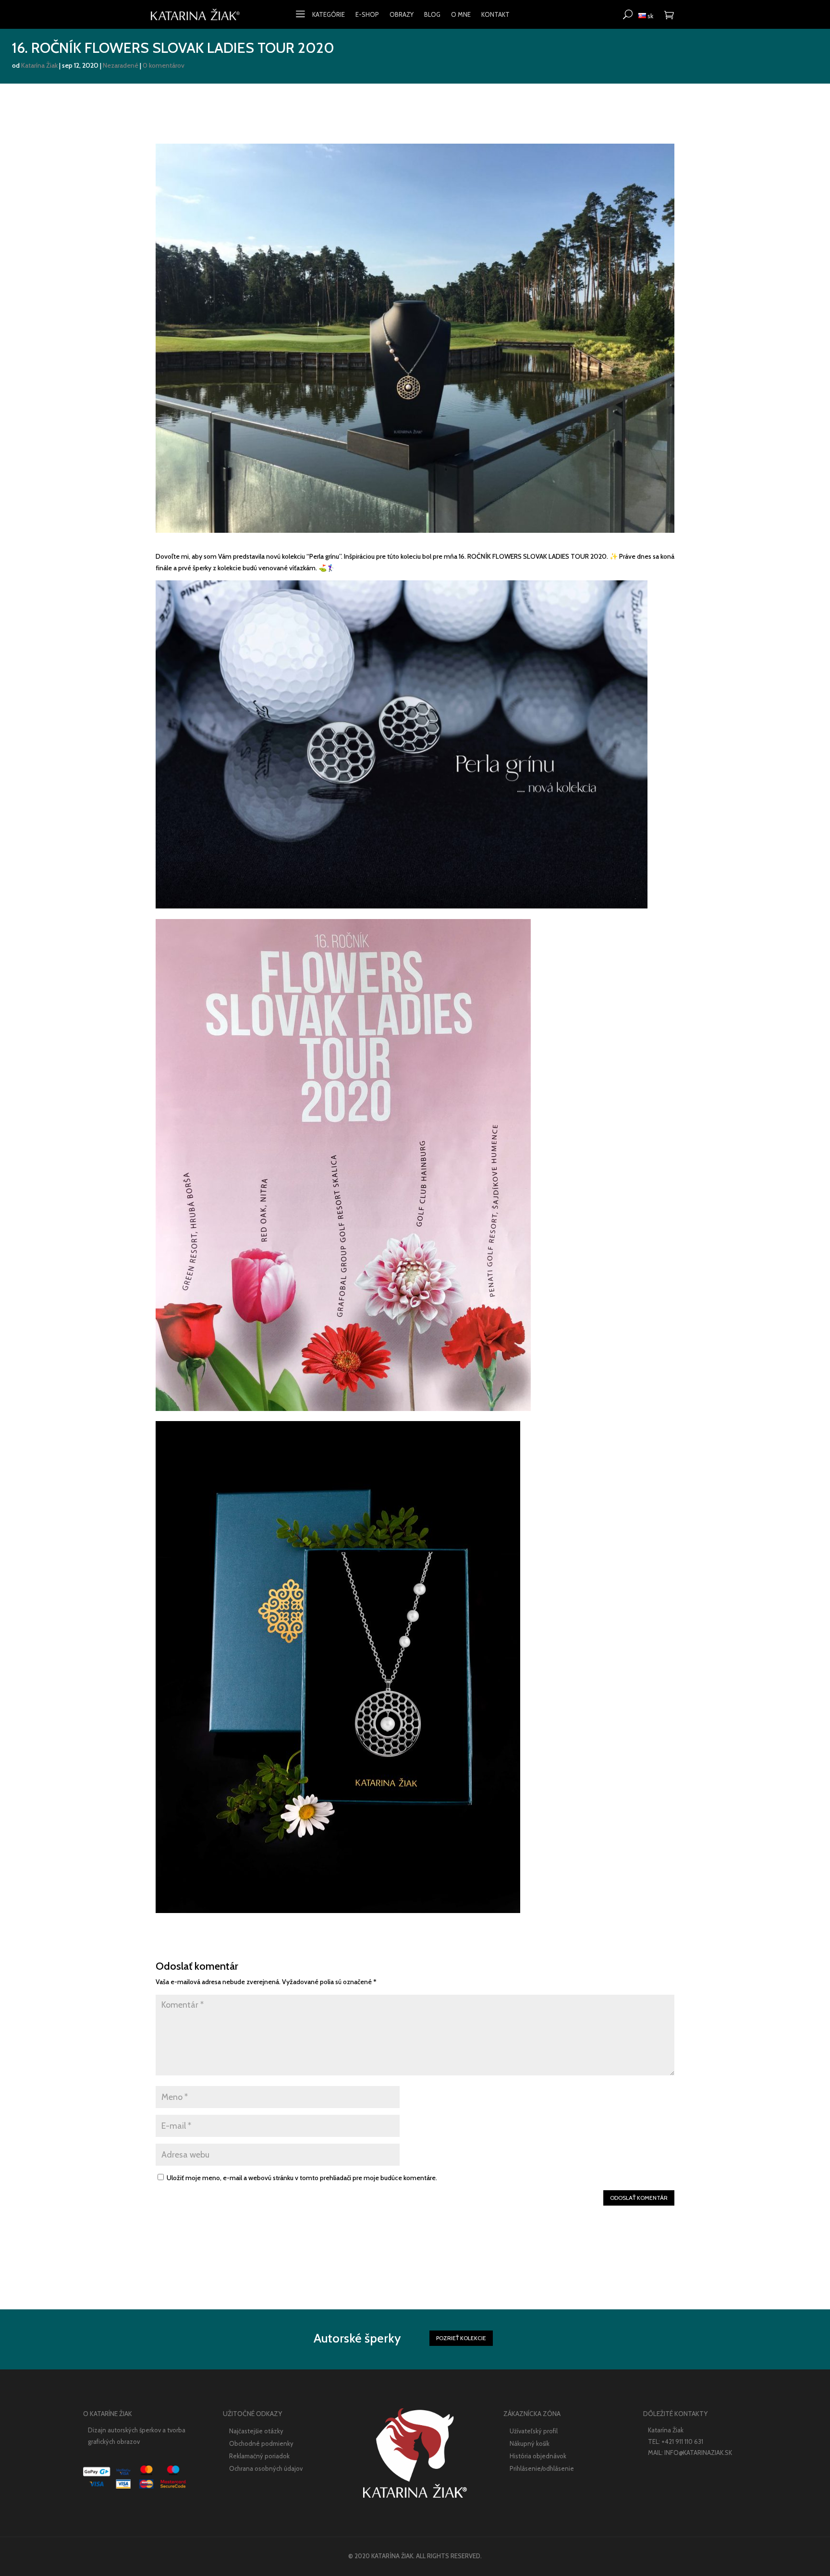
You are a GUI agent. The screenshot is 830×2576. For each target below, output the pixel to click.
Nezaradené (121, 65)
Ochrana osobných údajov (266, 2468)
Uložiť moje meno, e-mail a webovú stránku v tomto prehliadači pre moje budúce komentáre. (302, 2178)
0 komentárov (164, 65)
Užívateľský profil (534, 2431)
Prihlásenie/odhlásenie (542, 2468)
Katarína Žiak (39, 65)
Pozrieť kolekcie (461, 2338)
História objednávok (538, 2456)
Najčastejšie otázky (256, 2431)
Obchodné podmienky (261, 2443)
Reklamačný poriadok (259, 2456)
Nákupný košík (530, 2443)
